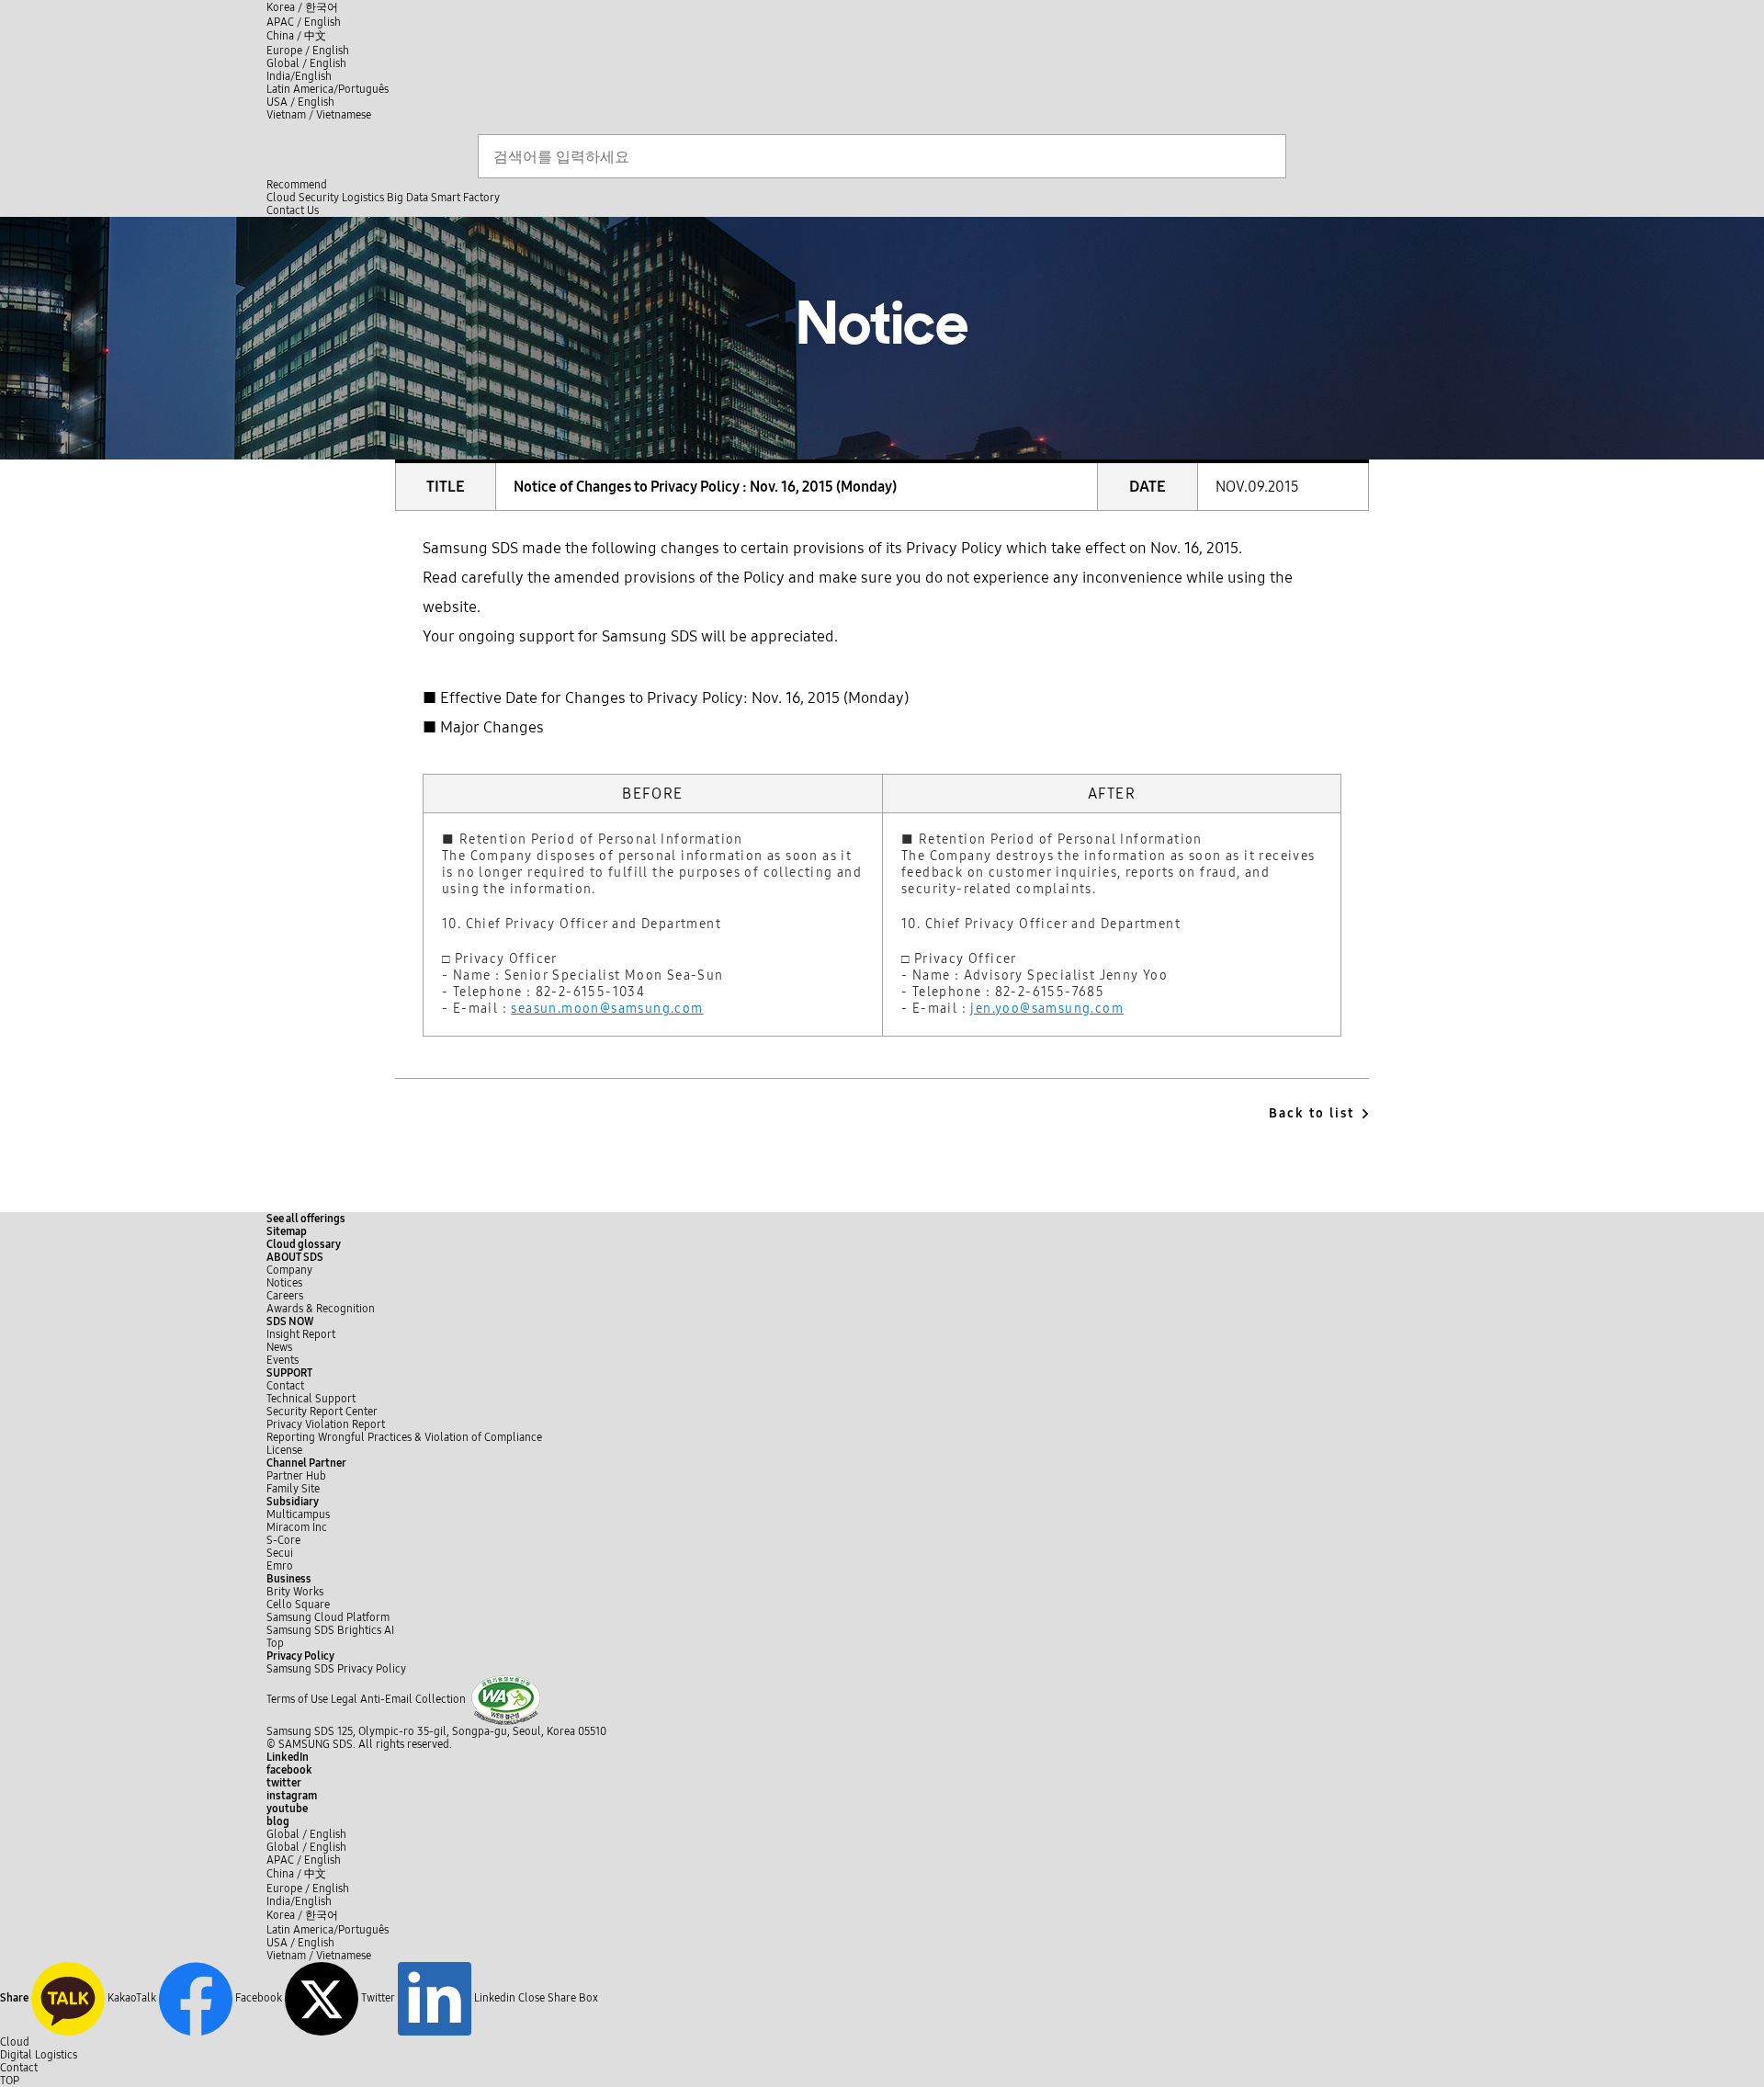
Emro (280, 1566)
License (284, 1450)
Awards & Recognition (321, 1309)
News (279, 1347)
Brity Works (295, 1592)
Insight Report (301, 1334)
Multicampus (298, 1514)
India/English (299, 76)
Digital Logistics (39, 2055)
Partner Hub (296, 1476)
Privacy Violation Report (326, 1424)
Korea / (302, 7)
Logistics (363, 198)
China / (296, 36)
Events (283, 1360)
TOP (10, 2081)
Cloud (281, 198)
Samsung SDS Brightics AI (332, 1630)
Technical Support (311, 1399)
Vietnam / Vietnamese (319, 115)
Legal (344, 1699)
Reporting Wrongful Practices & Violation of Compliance (404, 1437)
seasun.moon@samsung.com (607, 1009)
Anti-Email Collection (413, 1699)
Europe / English (308, 51)
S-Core (283, 1540)
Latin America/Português (328, 89)
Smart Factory (465, 198)
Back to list (1312, 1114)
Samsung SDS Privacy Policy (336, 1669)
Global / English (306, 63)
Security (319, 198)
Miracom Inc (297, 1527)
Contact (285, 1386)
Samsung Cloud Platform (329, 1617)
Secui (280, 1553)
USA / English (300, 102)
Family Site (293, 1489)
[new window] (506, 1699)
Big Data (407, 198)
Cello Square (298, 1605)
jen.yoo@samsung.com (1047, 1009)
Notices (284, 1283)
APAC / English (304, 22)
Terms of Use (297, 1699)
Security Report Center (322, 1412)
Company (289, 1270)
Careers (285, 1296)
